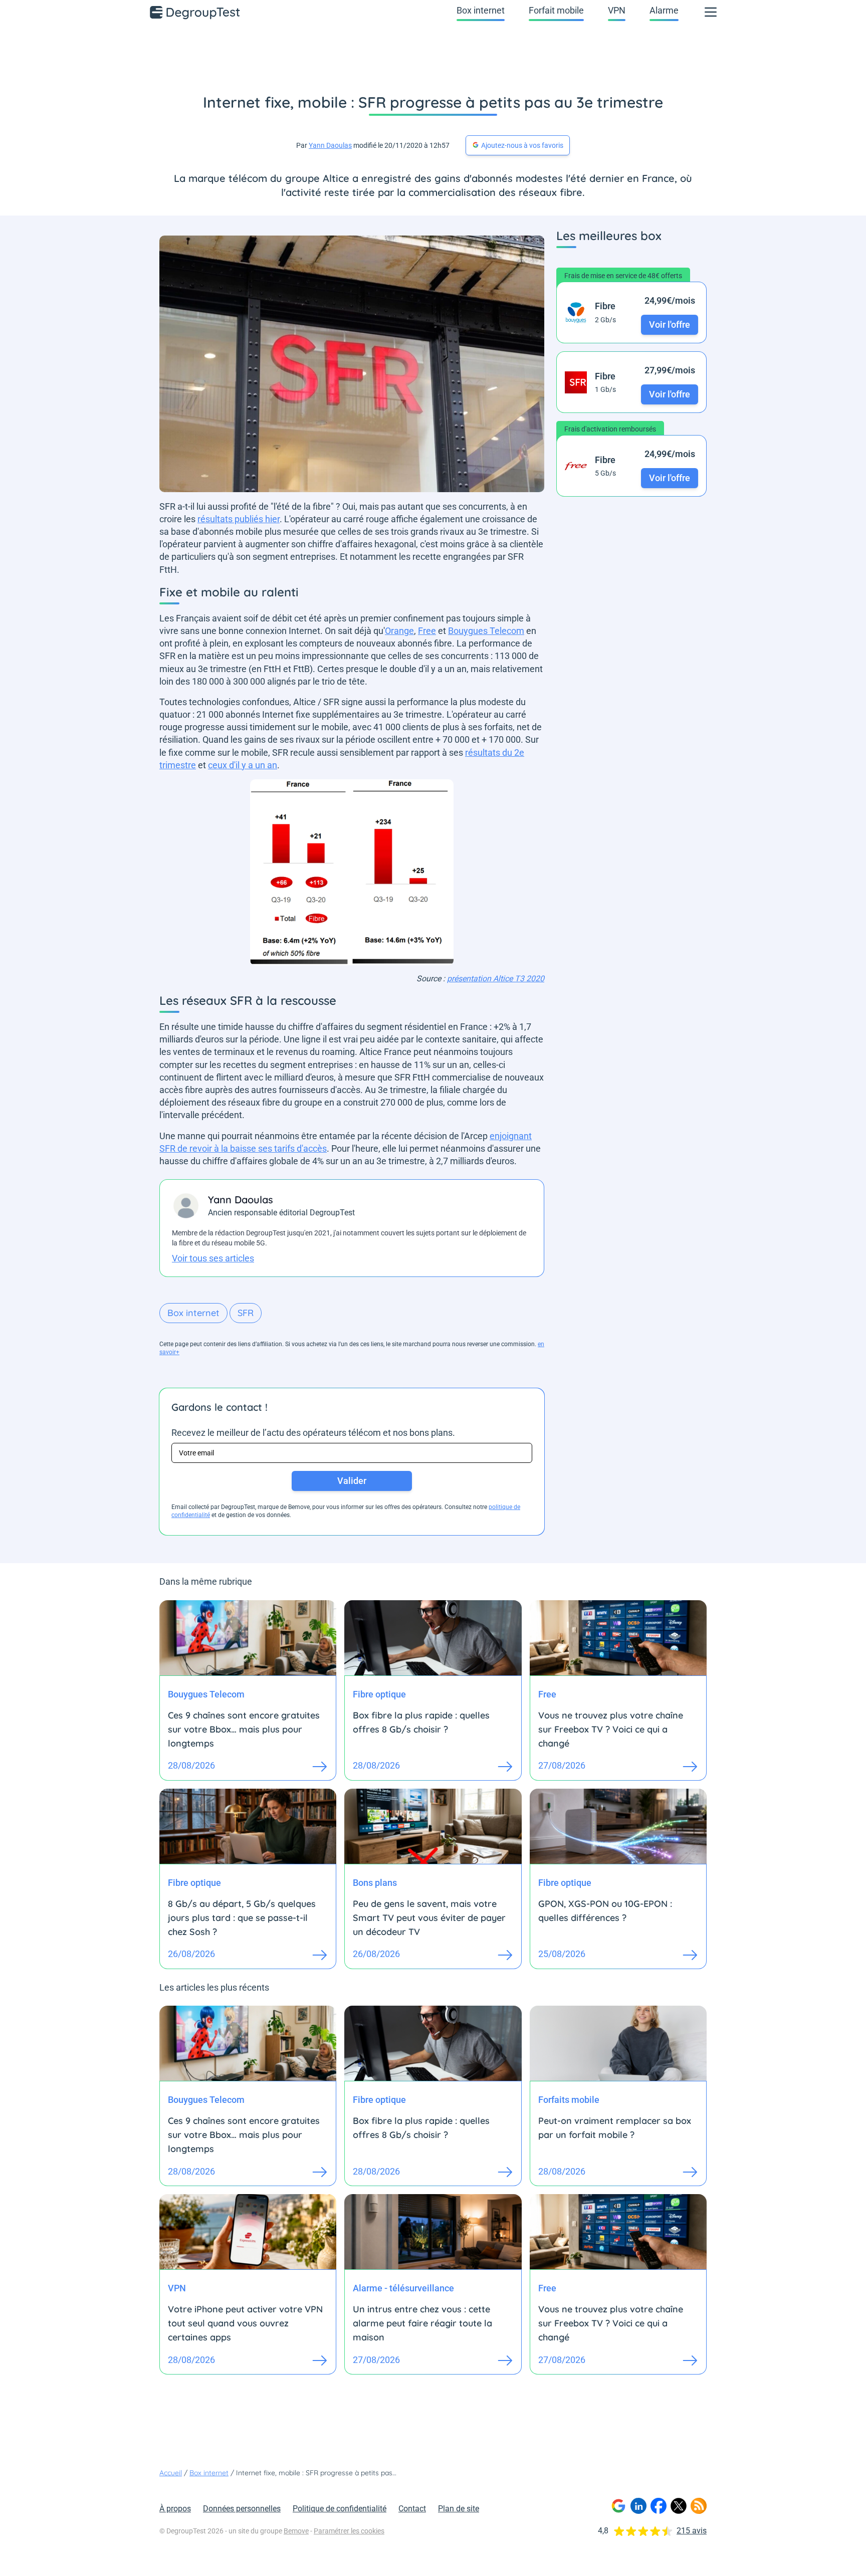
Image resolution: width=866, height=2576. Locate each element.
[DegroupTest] (195, 12)
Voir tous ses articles (213, 1258)
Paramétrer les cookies (349, 2531)
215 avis (692, 2531)
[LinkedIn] (638, 2506)
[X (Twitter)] (679, 2506)
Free (427, 631)
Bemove (296, 2531)
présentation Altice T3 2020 (496, 979)
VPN (617, 10)
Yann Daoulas (330, 145)
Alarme (664, 10)
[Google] (618, 2506)
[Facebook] (659, 2506)
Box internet (481, 10)
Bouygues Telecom (486, 631)
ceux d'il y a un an (243, 765)
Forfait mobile (556, 10)
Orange (399, 631)
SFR (246, 1313)
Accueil (171, 2473)
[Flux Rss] (699, 2506)
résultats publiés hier (239, 519)
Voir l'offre (670, 325)
